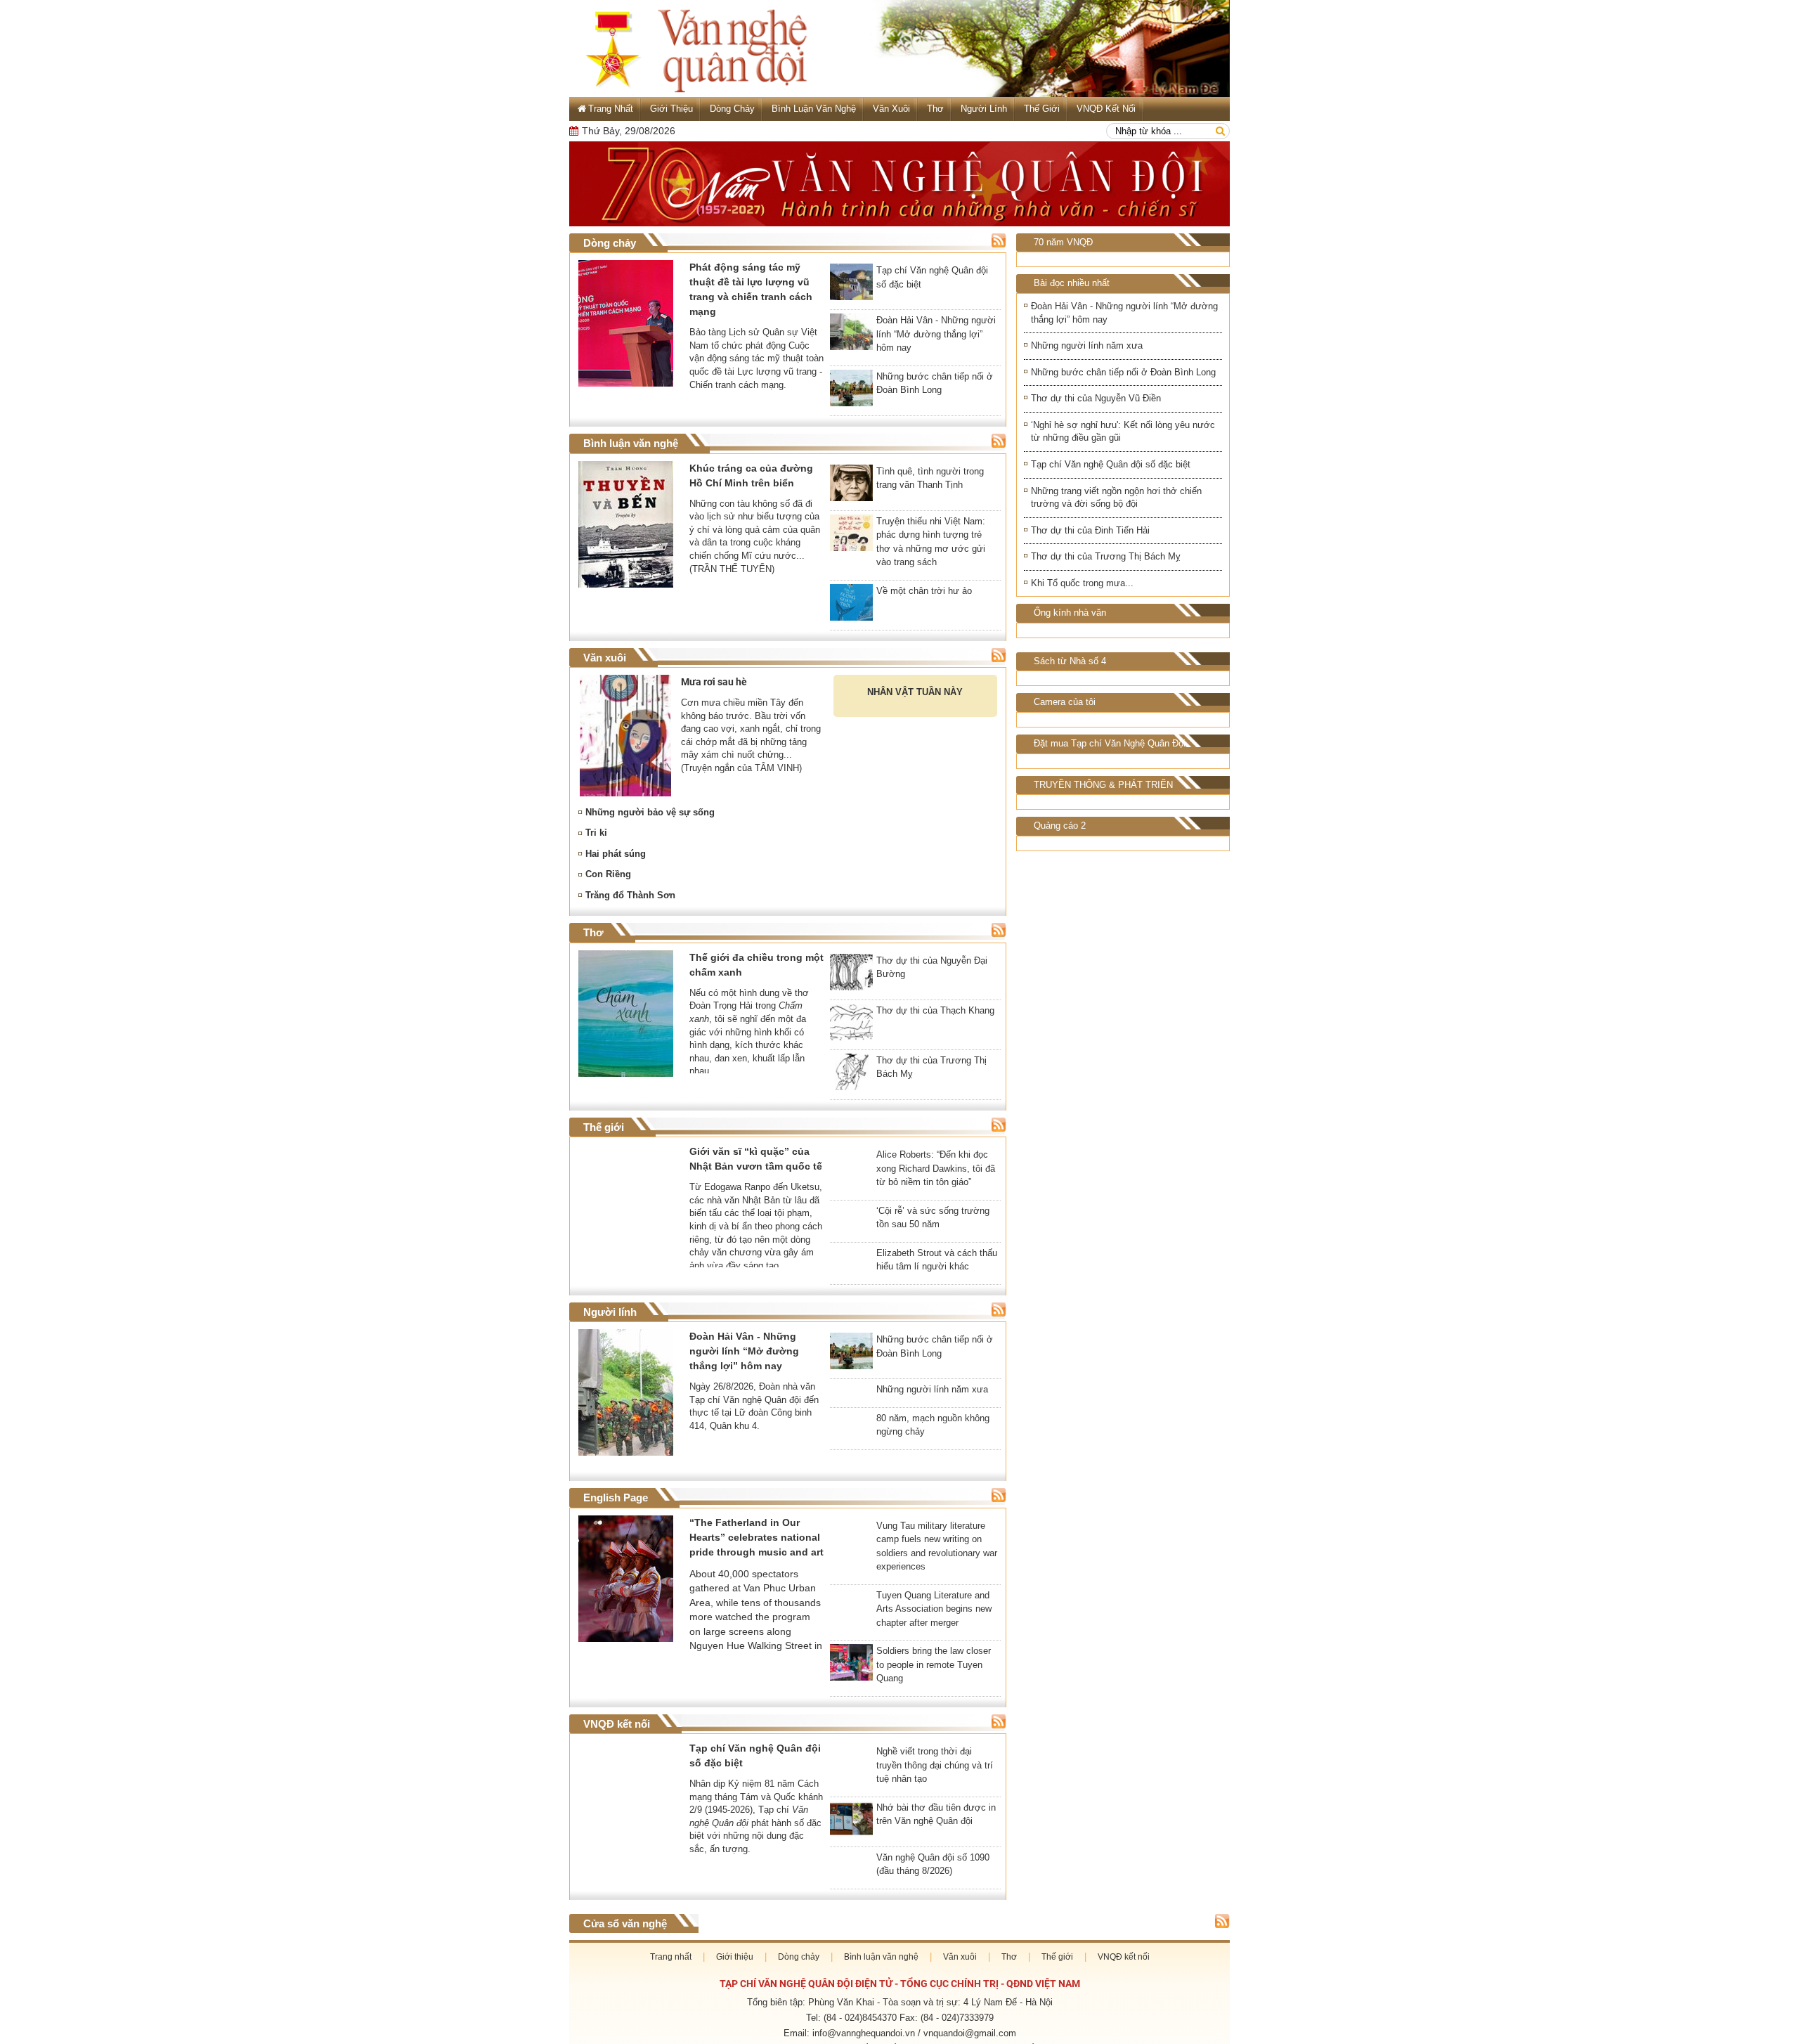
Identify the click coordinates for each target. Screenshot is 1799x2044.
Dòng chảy (732, 109)
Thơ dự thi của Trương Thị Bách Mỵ (1106, 556)
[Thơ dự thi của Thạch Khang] (851, 1025)
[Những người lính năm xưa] (851, 1411)
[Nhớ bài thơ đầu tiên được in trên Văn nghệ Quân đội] (851, 1838)
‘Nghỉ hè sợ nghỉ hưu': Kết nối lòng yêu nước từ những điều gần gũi (1123, 432)
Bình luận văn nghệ (814, 109)
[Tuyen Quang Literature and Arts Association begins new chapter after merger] (851, 1626)
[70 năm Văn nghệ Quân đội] (899, 184)
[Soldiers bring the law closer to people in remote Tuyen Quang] (851, 1681)
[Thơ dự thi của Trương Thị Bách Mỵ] (851, 1075)
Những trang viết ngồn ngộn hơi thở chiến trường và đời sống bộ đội (1116, 498)
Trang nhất (671, 1981)
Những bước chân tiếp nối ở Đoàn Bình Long (1123, 372)
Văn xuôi (891, 109)
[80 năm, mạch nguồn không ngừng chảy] (851, 1461)
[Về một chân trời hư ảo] (851, 605)
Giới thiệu (671, 109)
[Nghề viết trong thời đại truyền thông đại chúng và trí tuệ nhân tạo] (851, 1765)
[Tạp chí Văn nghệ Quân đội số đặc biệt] (851, 285)
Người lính (984, 109)
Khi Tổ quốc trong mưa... (1082, 583)
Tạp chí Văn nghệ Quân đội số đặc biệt (1111, 464)
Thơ (935, 109)
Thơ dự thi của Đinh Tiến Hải (1090, 530)
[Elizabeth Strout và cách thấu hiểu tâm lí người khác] (851, 1259)
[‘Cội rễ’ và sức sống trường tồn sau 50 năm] (851, 1225)
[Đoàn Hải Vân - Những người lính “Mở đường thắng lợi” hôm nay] (851, 335)
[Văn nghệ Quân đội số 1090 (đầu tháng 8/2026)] (851, 1888)
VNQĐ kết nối (1106, 109)
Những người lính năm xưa (1087, 345)
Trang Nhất (611, 109)
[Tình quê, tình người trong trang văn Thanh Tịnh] (851, 486)
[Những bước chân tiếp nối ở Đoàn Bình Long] (851, 391)
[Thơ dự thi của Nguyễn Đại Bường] (851, 975)
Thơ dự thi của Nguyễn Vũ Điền (1096, 398)
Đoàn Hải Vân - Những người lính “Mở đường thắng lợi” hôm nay (1124, 313)
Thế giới (1042, 109)
